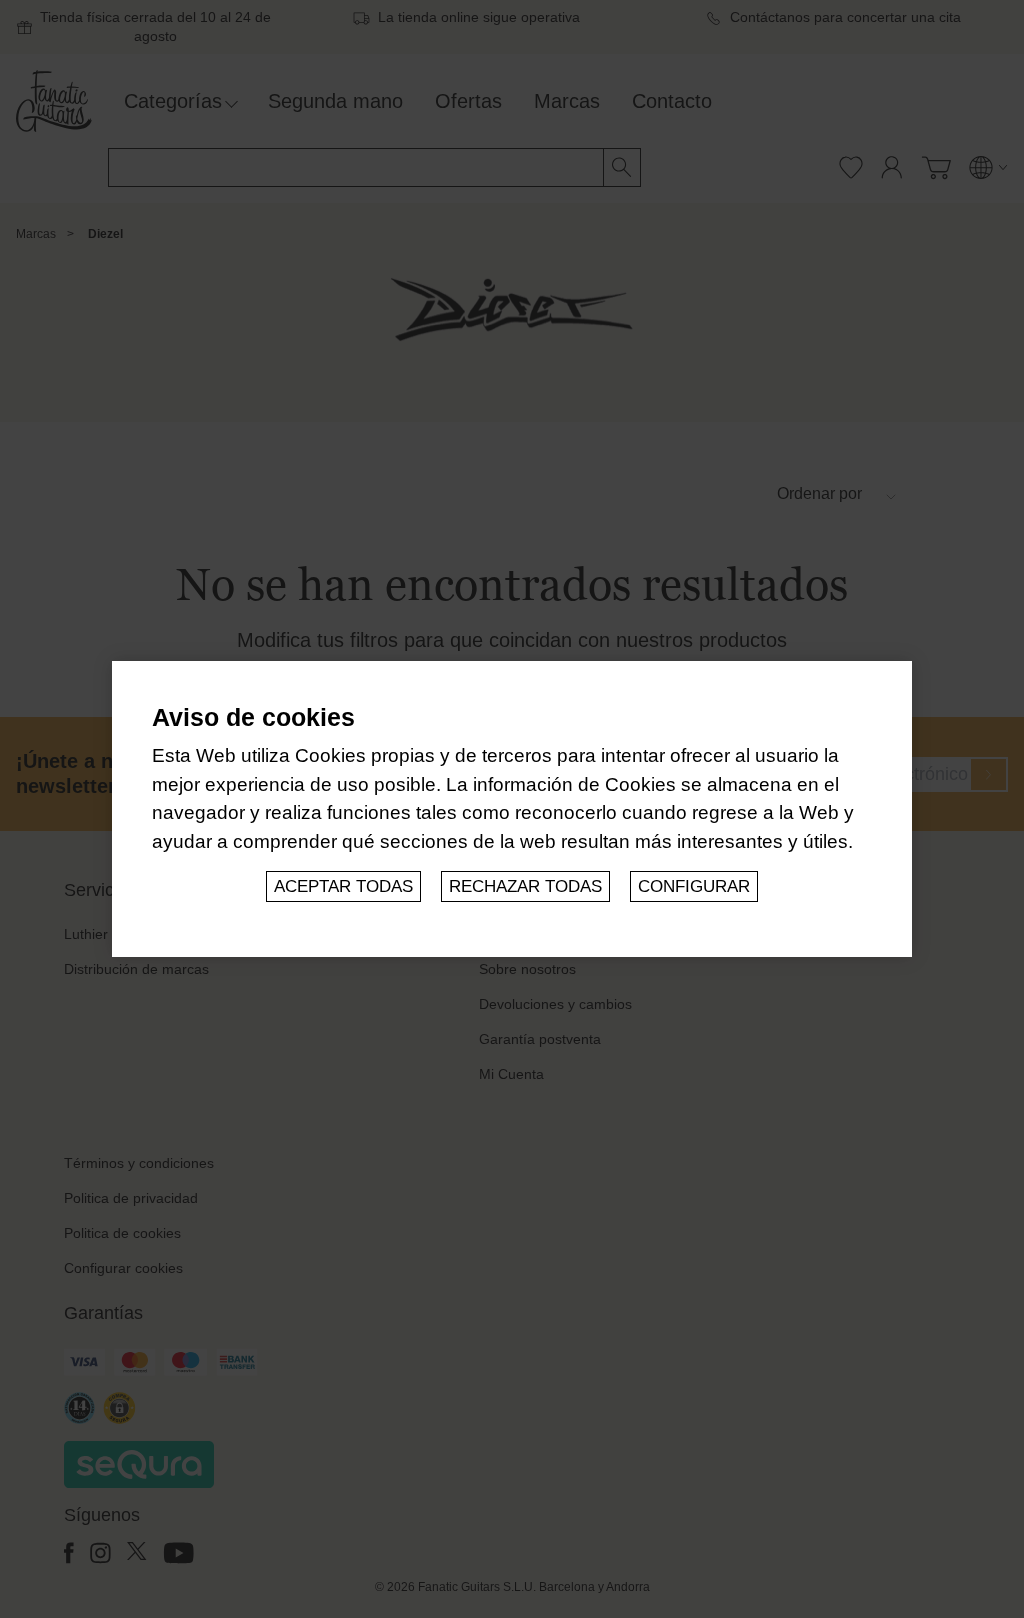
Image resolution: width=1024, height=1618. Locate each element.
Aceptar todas (343, 886)
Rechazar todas (525, 886)
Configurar (694, 886)
